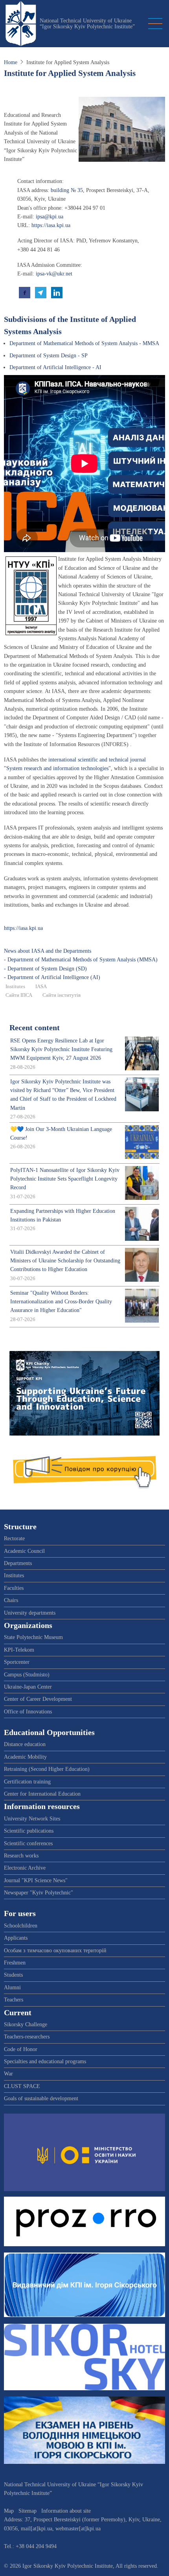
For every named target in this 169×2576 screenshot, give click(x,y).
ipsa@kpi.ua (50, 217)
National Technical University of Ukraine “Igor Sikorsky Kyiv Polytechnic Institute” (87, 24)
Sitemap (28, 2511)
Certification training (27, 1782)
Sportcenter (17, 1662)
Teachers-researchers (27, 2037)
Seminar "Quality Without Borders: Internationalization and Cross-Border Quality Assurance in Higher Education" (61, 1302)
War (8, 2074)
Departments (18, 1563)
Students (13, 1975)
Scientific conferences (28, 1843)
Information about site (66, 2511)
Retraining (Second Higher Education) (47, 1769)
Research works (21, 1856)
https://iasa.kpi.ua (51, 225)
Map (9, 2511)
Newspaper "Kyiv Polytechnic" (39, 1893)
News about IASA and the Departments (48, 951)
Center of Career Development (38, 1699)
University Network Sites (32, 1819)
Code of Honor (21, 2049)
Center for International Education (42, 1794)
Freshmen (15, 1963)
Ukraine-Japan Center (28, 1687)
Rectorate (14, 1538)
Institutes (15, 987)
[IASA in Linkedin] (57, 292)
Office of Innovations (28, 1712)
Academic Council (24, 1551)
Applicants (16, 1938)
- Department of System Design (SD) (45, 969)
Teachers (14, 2000)
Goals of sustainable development (41, 2098)
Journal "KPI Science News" (36, 1880)
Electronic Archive (25, 1868)
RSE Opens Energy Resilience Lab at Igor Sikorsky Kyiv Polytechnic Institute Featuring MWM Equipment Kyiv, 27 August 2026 (61, 1050)
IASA (41, 987)
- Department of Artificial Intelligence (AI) (52, 977)
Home (11, 62)
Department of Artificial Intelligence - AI (55, 367)
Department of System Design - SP (49, 356)
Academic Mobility (25, 1757)
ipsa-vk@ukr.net (54, 274)
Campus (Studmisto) (27, 1675)
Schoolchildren (21, 1926)
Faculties (14, 1588)
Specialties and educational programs (45, 2061)
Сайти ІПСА (19, 995)
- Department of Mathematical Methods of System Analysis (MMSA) (81, 960)
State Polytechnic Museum (33, 1637)
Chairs (11, 1600)
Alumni (12, 1987)
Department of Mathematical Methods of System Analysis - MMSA (84, 343)
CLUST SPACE (22, 2086)
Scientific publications (29, 1831)
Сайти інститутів (62, 995)
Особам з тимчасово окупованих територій (55, 1950)
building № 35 (67, 190)
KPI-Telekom (19, 1650)
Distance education (25, 1744)
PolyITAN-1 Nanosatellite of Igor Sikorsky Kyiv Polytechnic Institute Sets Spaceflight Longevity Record (65, 1179)
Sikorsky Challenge (26, 2024)
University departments (30, 1613)
